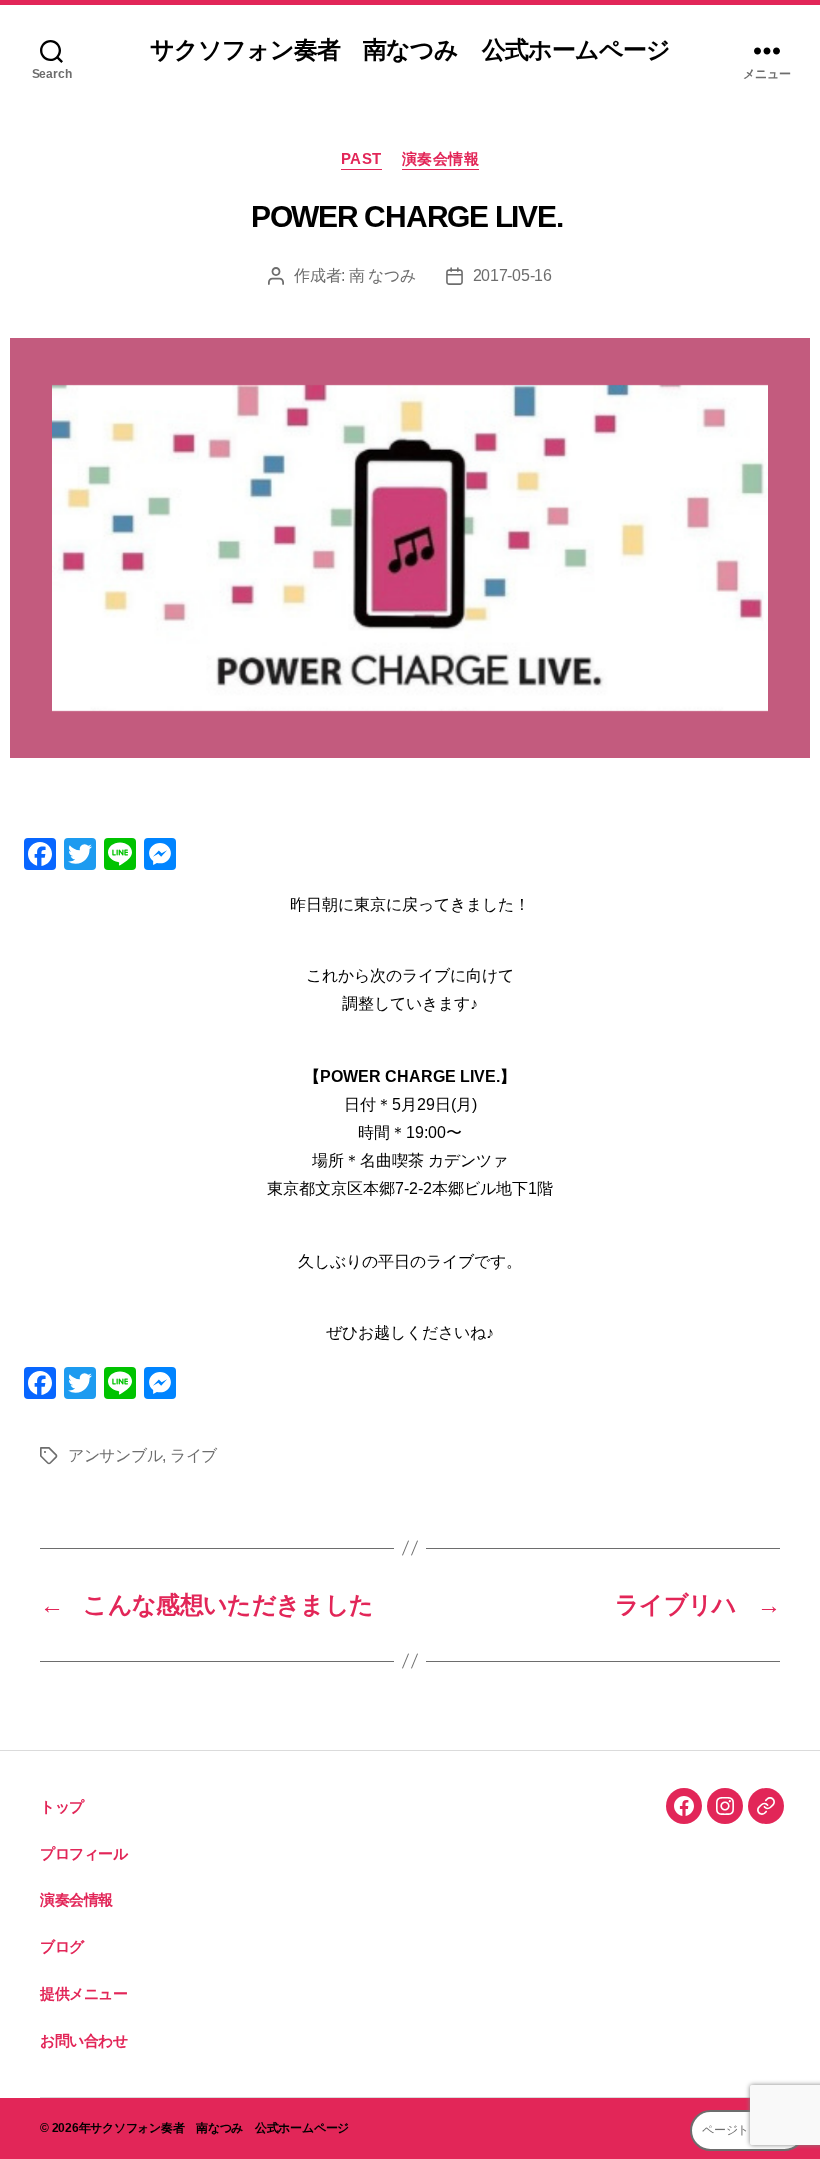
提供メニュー (84, 1993)
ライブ (193, 1455)
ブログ (62, 1946)
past (361, 158)
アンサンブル (115, 1455)
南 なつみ (382, 275)
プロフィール (84, 1853)
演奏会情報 (441, 158)
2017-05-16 (512, 275)
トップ (62, 1806)
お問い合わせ (84, 2040)
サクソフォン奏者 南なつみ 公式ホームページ (409, 50)
